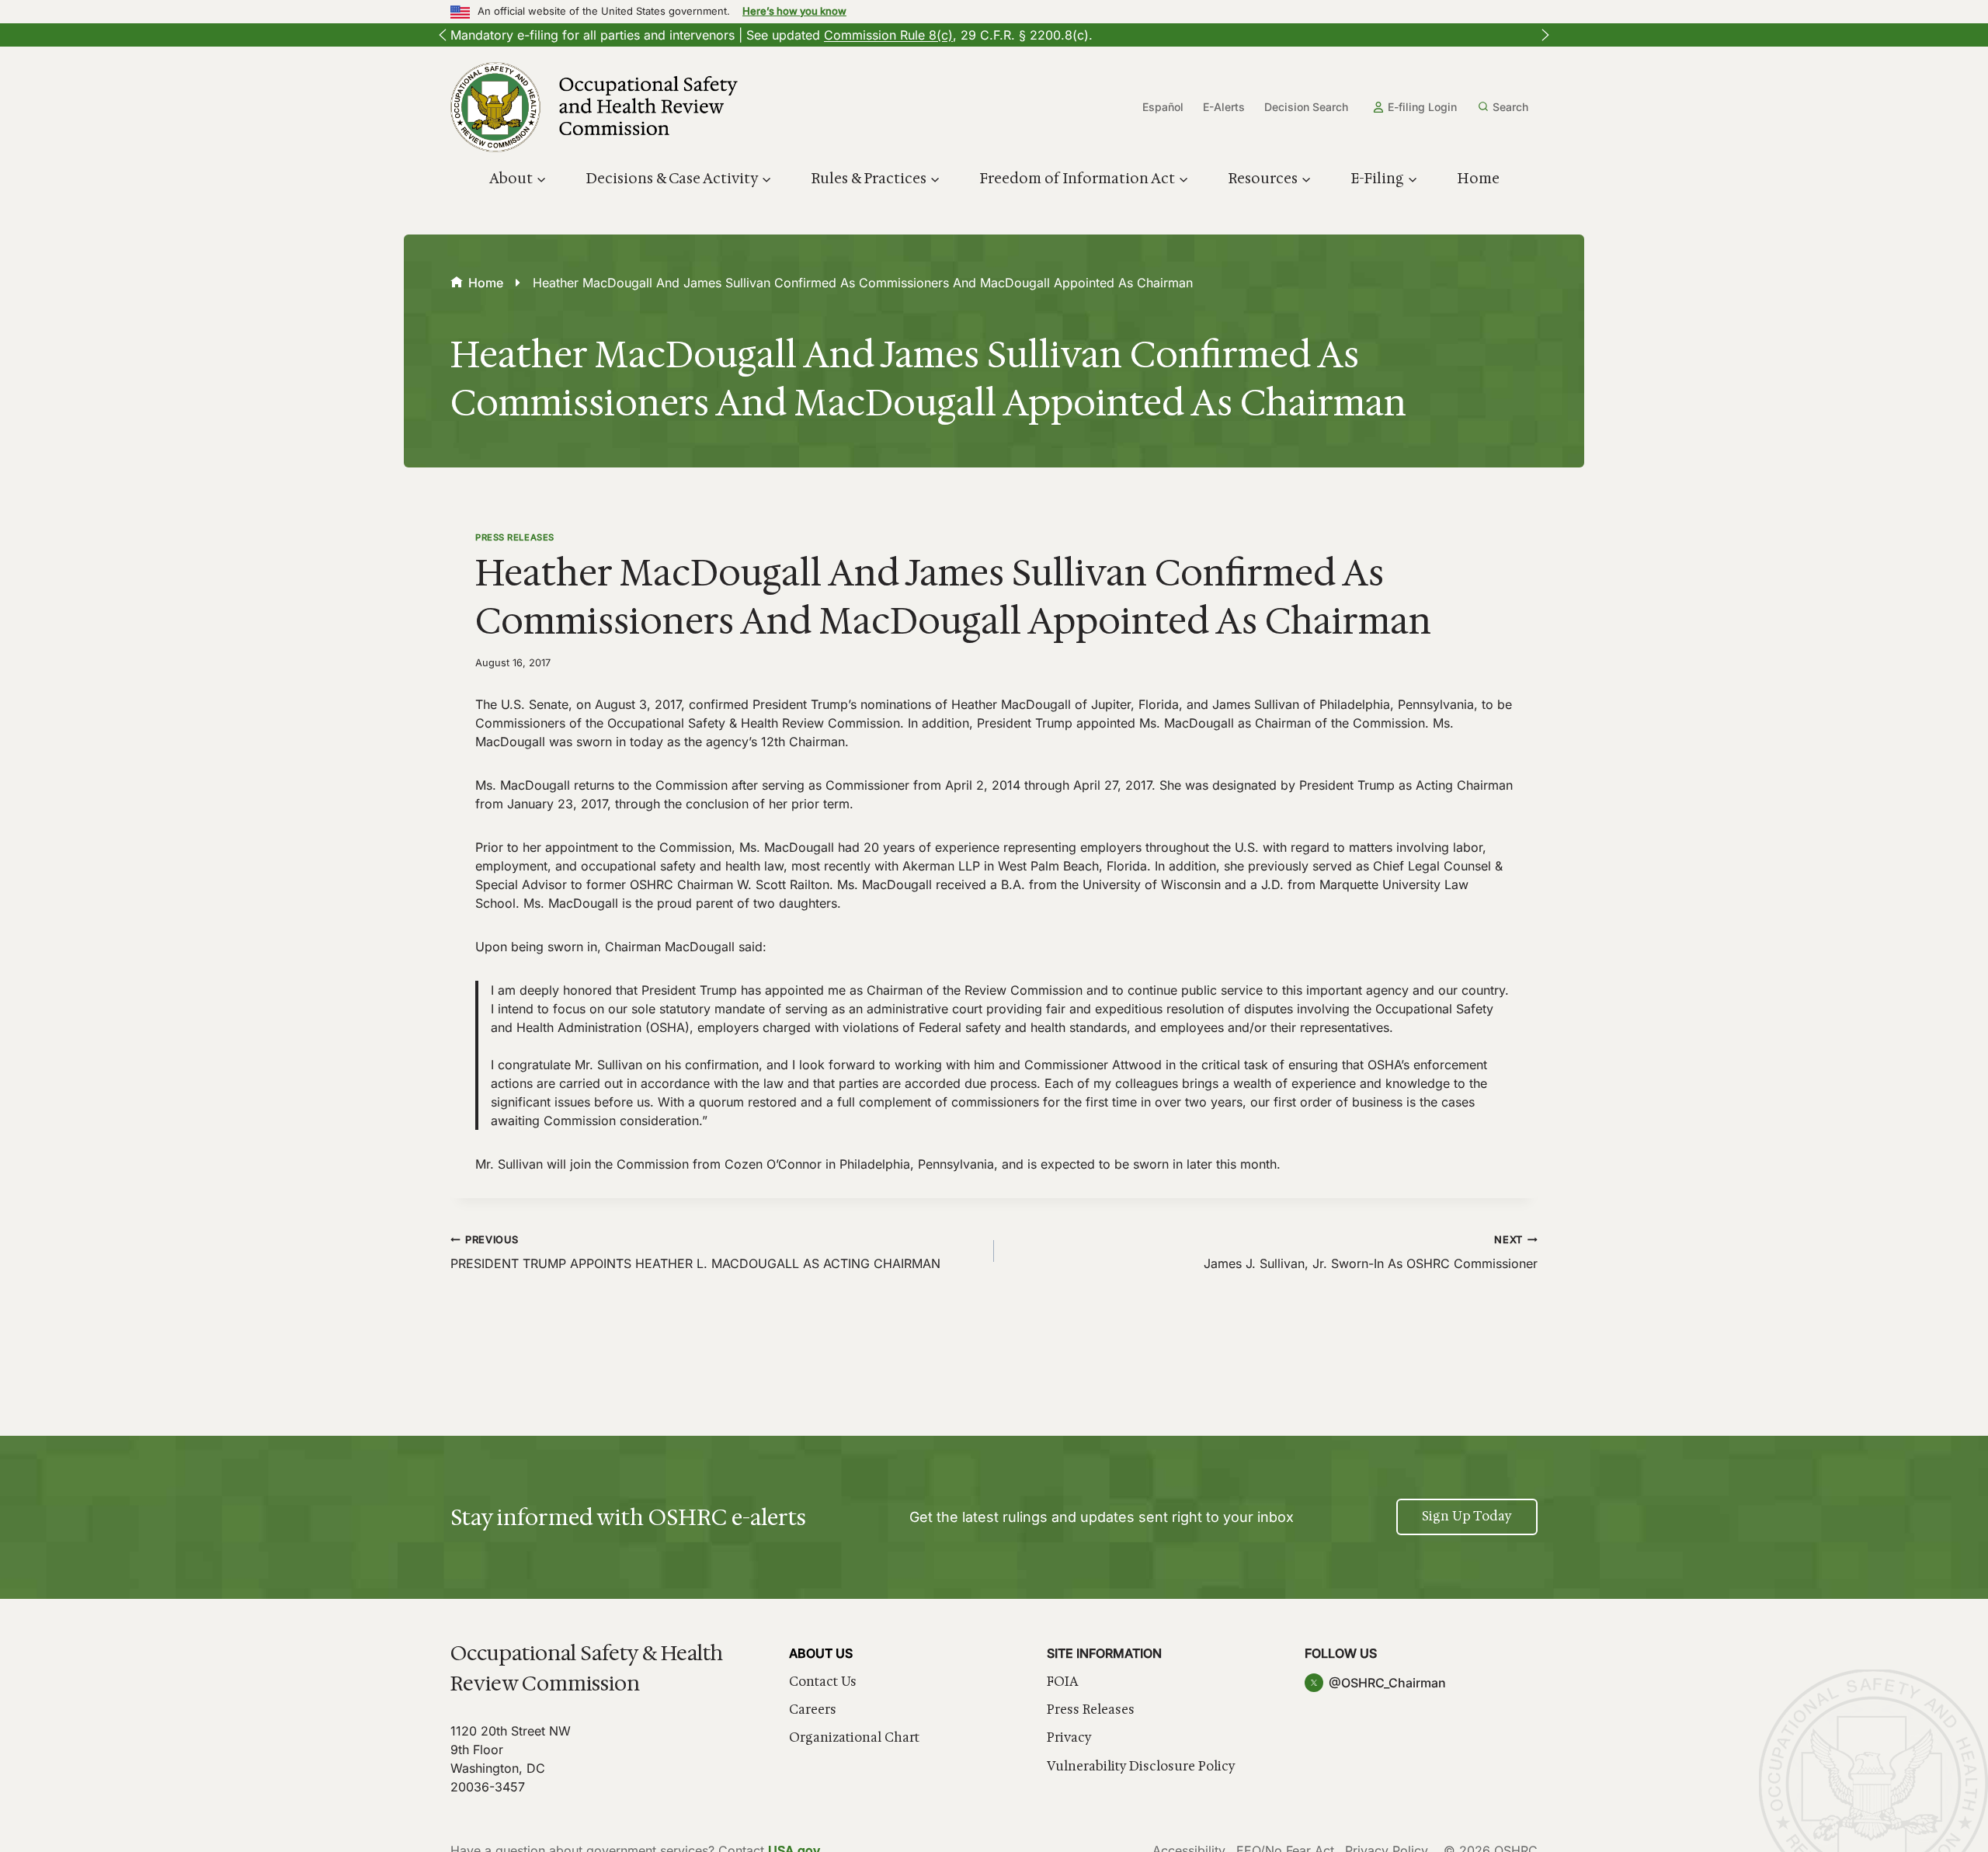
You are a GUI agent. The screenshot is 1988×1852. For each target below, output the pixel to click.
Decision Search (1306, 107)
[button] (443, 35)
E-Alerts (1224, 107)
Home (1478, 179)
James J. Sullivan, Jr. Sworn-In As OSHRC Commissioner (1371, 1253)
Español (1163, 107)
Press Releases (515, 537)
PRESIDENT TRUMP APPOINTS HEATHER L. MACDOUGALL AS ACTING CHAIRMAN (695, 1253)
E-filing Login (1422, 107)
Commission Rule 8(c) (888, 35)
